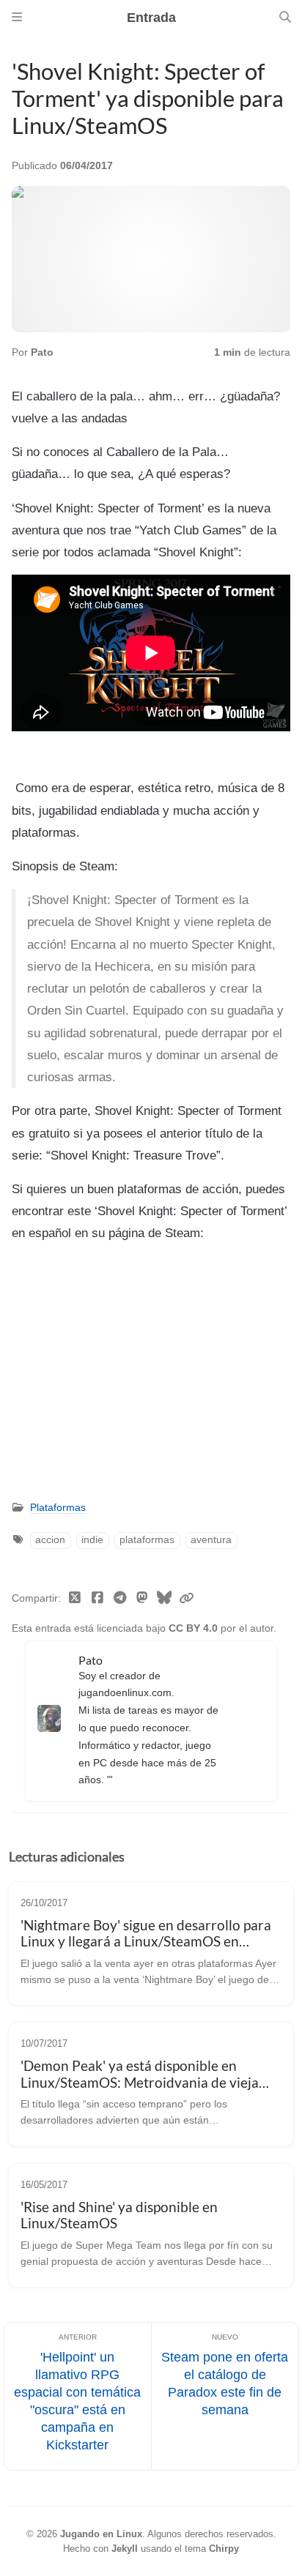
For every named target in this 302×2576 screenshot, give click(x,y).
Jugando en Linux (101, 2534)
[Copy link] (186, 1599)
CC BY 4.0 (195, 1628)
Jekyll (125, 2549)
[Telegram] (120, 1599)
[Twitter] (75, 1599)
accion (50, 1540)
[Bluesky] (165, 1599)
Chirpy (224, 2549)
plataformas (147, 1540)
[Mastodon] (143, 1599)
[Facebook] (98, 1599)
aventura (211, 1540)
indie (92, 1540)
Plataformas (58, 1508)
